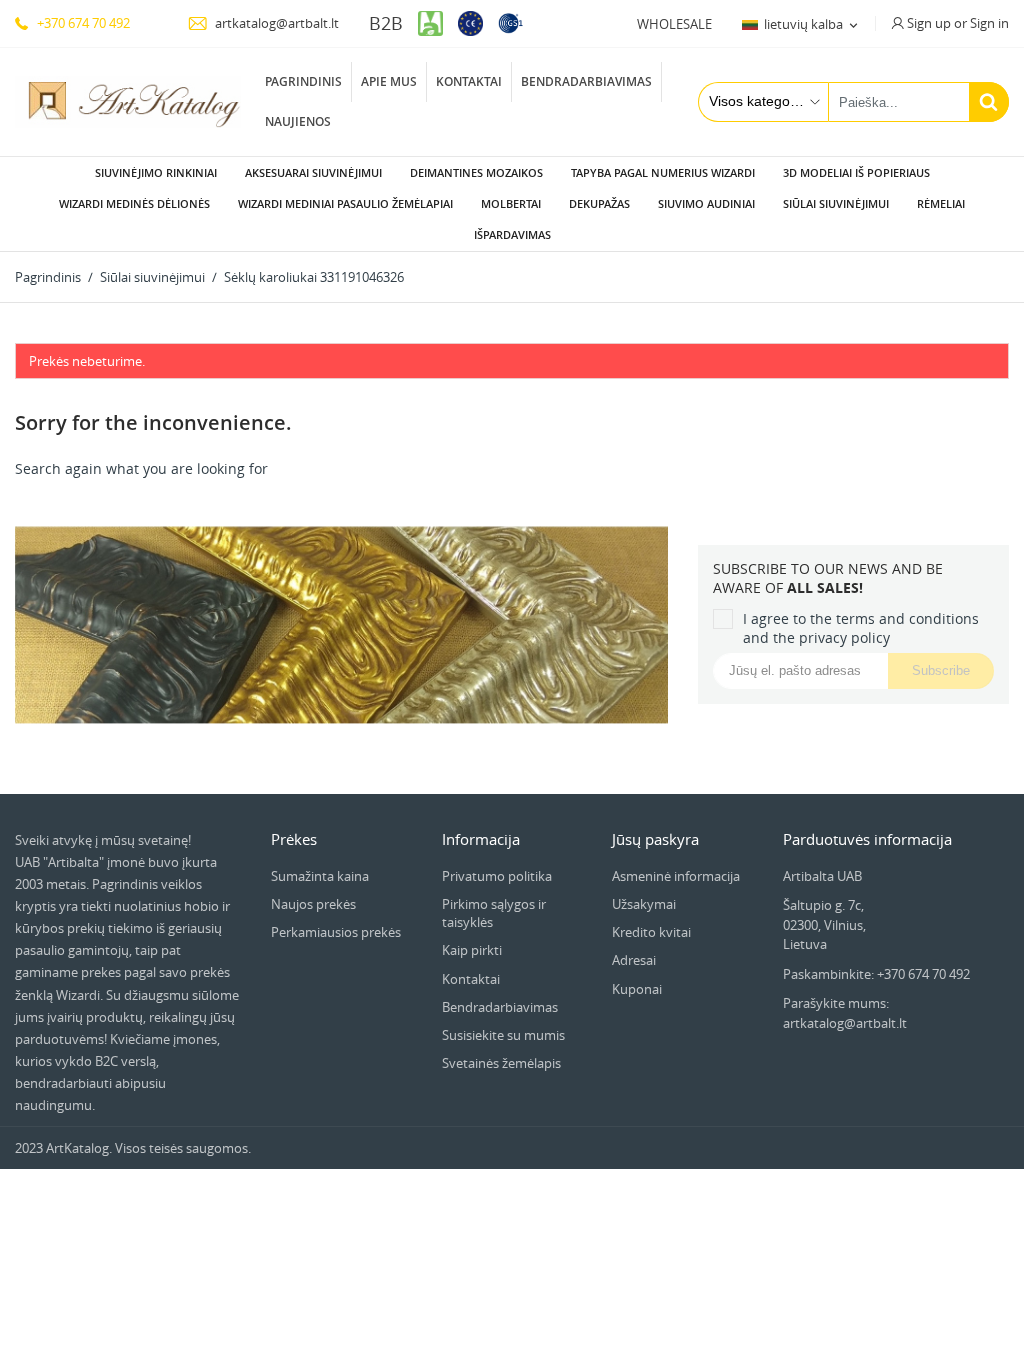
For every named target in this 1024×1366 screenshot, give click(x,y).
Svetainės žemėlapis (501, 1063)
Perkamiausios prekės (336, 932)
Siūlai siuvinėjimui (836, 203)
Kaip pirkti (472, 950)
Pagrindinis (303, 81)
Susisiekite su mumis (503, 1035)
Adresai (634, 960)
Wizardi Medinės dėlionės (134, 203)
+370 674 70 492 (82, 23)
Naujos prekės (313, 904)
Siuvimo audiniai (706, 203)
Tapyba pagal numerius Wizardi (663, 172)
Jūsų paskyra (655, 839)
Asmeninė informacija (676, 876)
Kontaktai (469, 81)
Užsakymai (644, 904)
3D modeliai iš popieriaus (856, 172)
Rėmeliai (941, 203)
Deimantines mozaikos (476, 172)
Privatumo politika (497, 876)
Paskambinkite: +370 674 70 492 (876, 974)
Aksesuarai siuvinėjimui (313, 172)
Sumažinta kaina (320, 876)
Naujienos (298, 121)
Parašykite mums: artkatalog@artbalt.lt (845, 1013)
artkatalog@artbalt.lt (275, 23)
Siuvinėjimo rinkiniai (156, 172)
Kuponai (637, 989)
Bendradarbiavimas (586, 81)
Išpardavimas (512, 234)
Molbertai (511, 203)
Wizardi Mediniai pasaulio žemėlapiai (345, 203)
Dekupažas (599, 203)
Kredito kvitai (651, 932)
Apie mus (389, 81)
